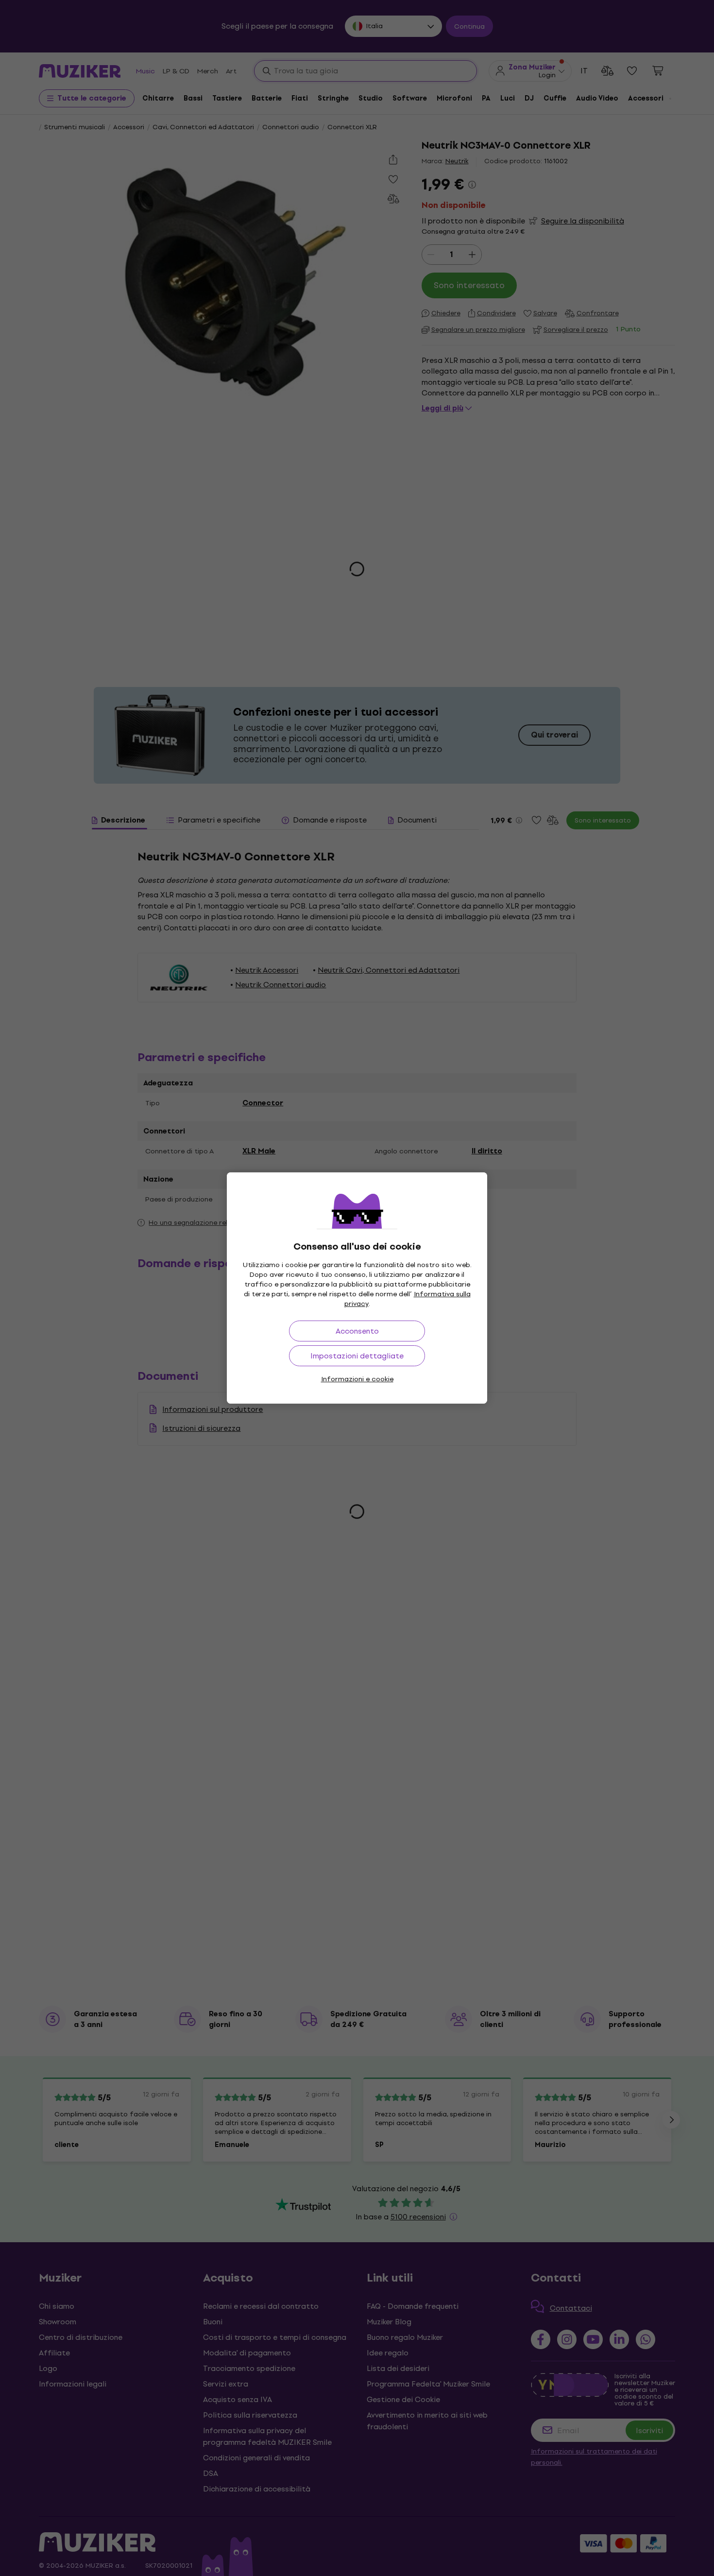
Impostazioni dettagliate (357, 1356)
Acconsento (357, 1331)
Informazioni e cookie (357, 1379)
